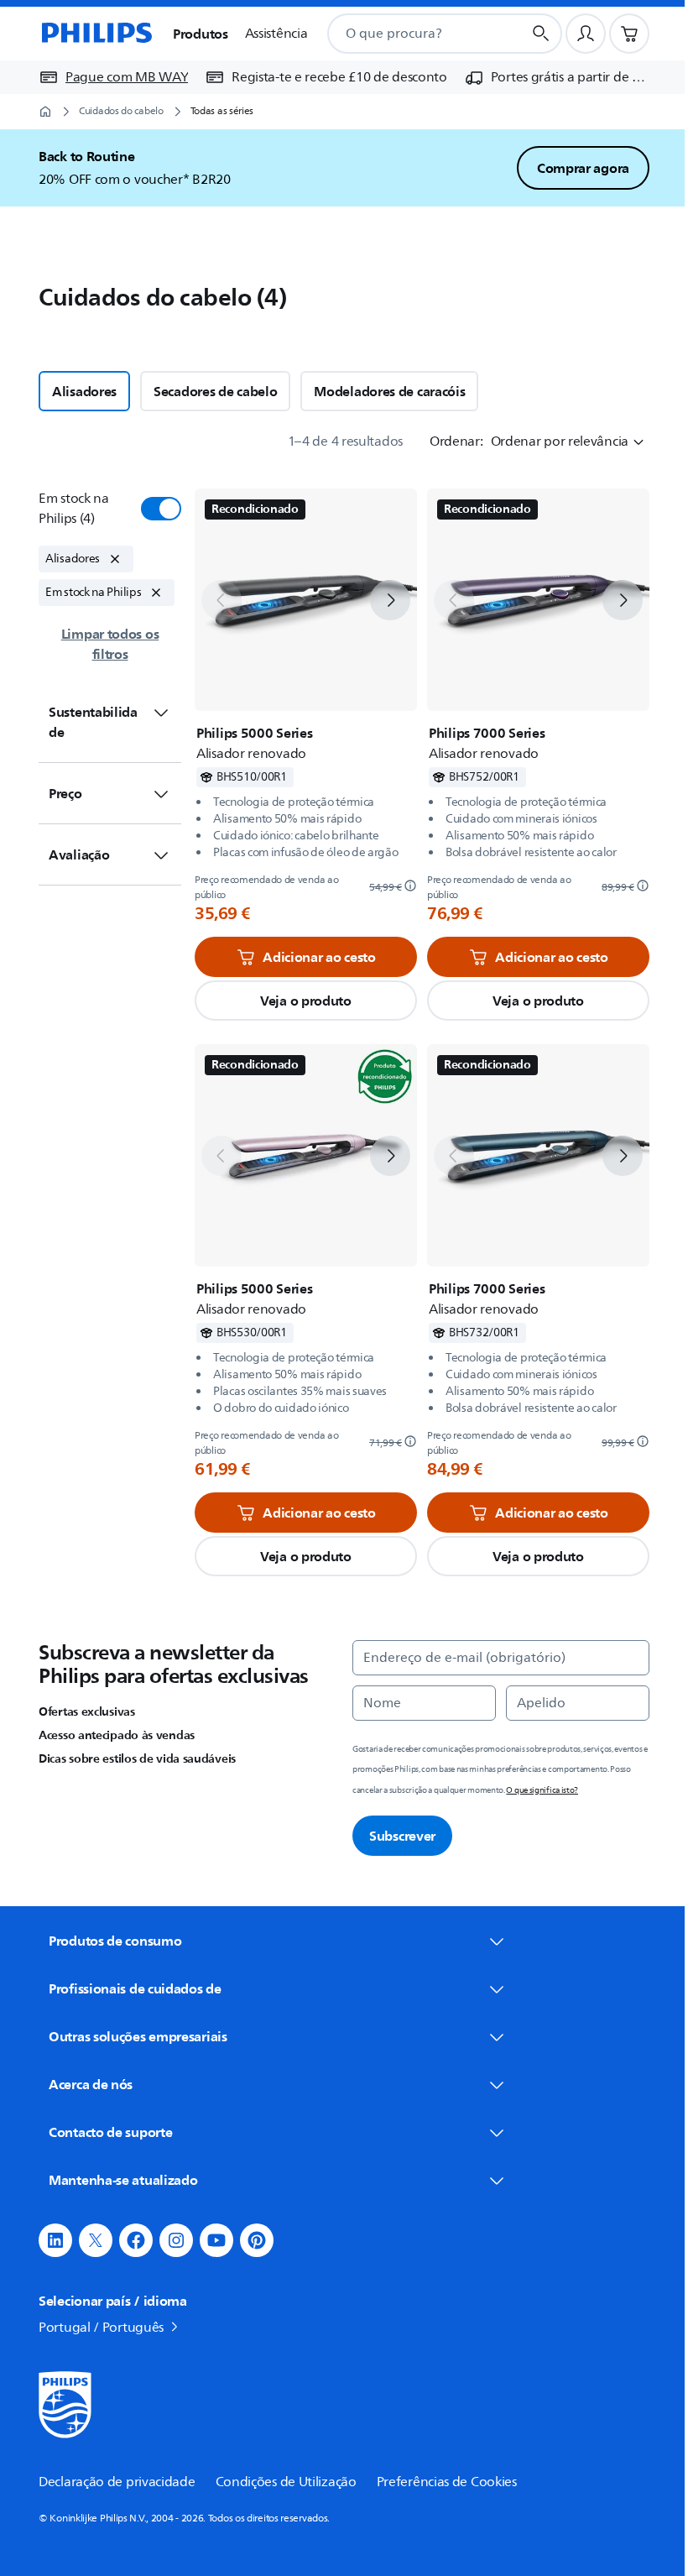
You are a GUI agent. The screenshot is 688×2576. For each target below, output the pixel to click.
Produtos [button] (201, 34)
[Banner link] (363, 168)
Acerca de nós (85, 2084)
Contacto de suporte (104, 2132)
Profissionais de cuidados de (129, 1988)
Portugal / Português (95, 2328)
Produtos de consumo (109, 1941)
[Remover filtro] (115, 559)
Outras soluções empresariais (132, 2036)
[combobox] (404, 34)
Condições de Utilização (279, 2482)
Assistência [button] (276, 34)
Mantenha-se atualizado (117, 2180)
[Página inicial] (96, 34)
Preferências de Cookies (440, 2482)
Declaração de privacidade (111, 2482)
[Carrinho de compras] (629, 34)
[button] (300, 1001)
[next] (384, 600)
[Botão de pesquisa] (541, 34)
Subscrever (396, 1836)
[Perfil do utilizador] (586, 34)
